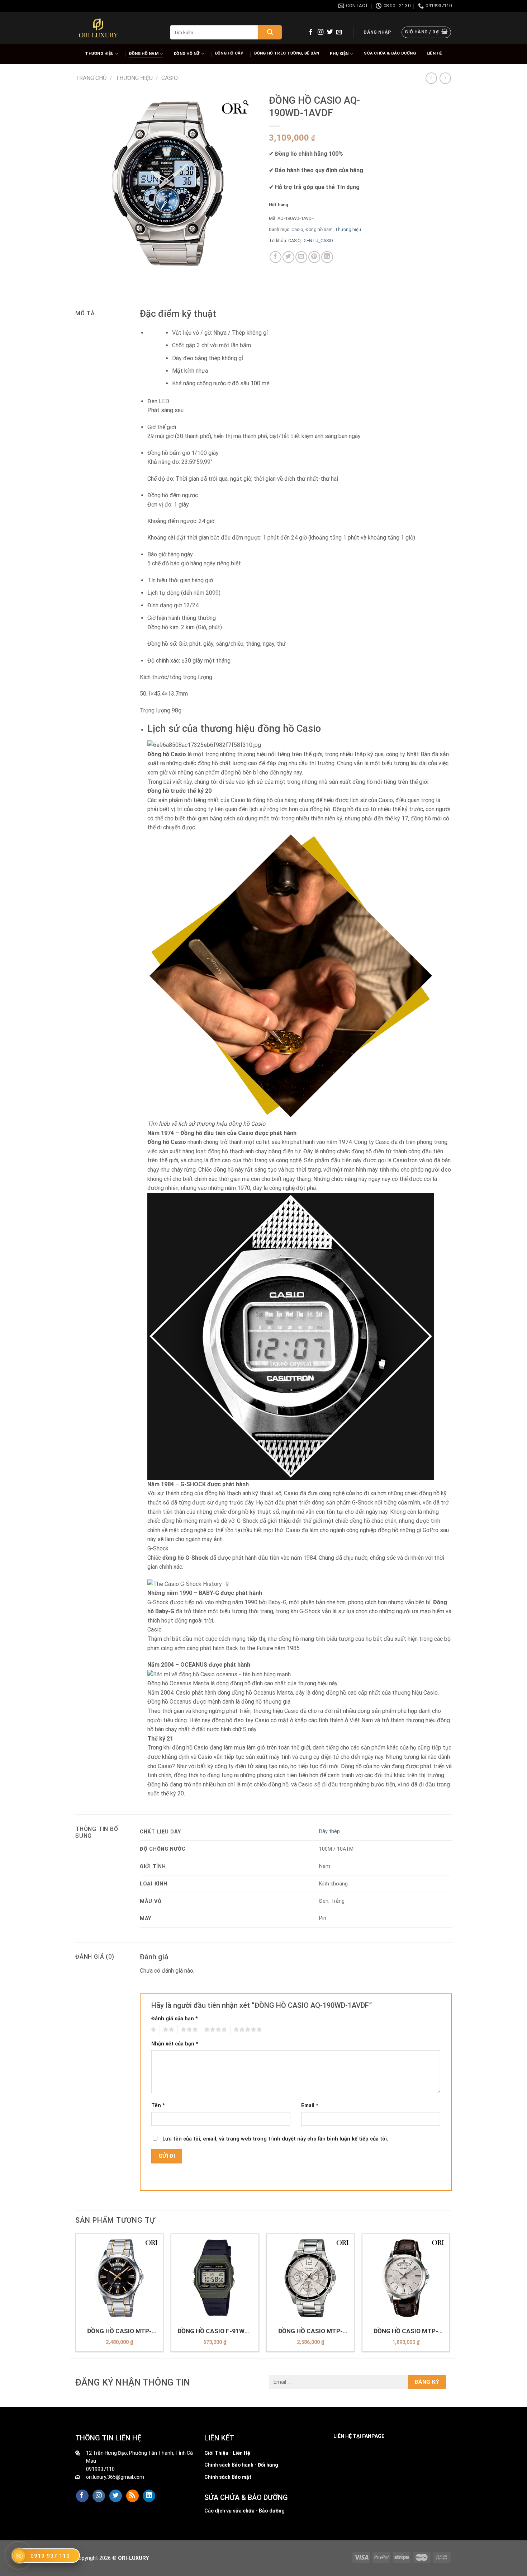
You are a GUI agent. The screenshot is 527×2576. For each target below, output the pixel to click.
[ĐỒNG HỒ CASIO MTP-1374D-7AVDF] (310, 2278)
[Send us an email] (339, 32)
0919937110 (100, 2469)
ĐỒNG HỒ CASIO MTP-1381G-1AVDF (119, 2331)
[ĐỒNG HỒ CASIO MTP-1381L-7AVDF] (406, 2278)
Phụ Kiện (339, 54)
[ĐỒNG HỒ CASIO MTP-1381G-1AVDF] (120, 2278)
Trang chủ (91, 78)
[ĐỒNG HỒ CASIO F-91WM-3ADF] (215, 2278)
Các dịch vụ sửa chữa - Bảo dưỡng (244, 2511)
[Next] (450, 2295)
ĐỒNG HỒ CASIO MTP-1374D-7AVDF (310, 2331)
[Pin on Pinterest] (314, 257)
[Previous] (76, 2295)
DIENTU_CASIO (318, 241)
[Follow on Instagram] (321, 32)
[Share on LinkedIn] (327, 257)
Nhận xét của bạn (175, 2044)
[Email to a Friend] (301, 257)
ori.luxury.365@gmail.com (115, 2477)
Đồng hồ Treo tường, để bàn (287, 53)
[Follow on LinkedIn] (149, 2496)
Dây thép (329, 1831)
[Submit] (270, 32)
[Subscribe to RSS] (132, 2496)
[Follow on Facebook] (311, 32)
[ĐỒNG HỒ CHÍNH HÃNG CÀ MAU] (98, 28)
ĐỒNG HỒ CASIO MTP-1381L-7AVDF (406, 2331)
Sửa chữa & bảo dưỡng (390, 53)
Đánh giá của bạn (175, 2019)
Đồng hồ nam (144, 54)
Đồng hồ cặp (229, 53)
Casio (170, 78)
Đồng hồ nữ (187, 54)
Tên (158, 2106)
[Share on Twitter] (288, 257)
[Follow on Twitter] (330, 32)
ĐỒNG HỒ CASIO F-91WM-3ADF (215, 2331)
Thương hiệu (99, 54)
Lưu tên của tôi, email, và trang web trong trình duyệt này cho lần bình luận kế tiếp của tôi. (275, 2139)
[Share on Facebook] (276, 257)
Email (310, 2106)
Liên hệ (434, 53)
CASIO (294, 241)
